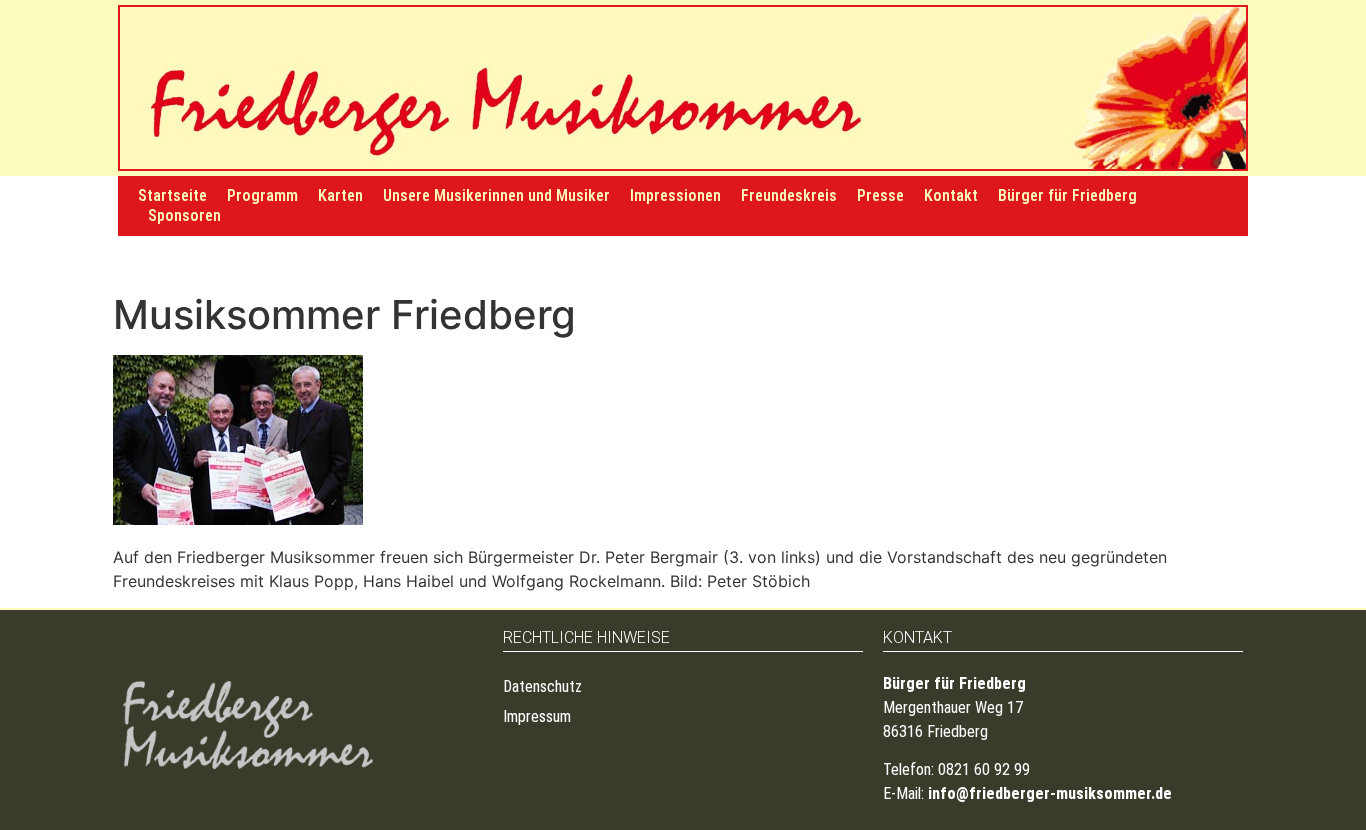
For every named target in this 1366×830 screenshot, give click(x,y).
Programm (262, 195)
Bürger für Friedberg (1067, 195)
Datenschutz (542, 686)
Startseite (172, 195)
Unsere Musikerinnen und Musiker (496, 195)
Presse (880, 195)
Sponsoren (184, 215)
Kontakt (951, 195)
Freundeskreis (789, 195)
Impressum (537, 716)
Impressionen (675, 195)
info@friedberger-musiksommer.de (1050, 793)
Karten (340, 195)
